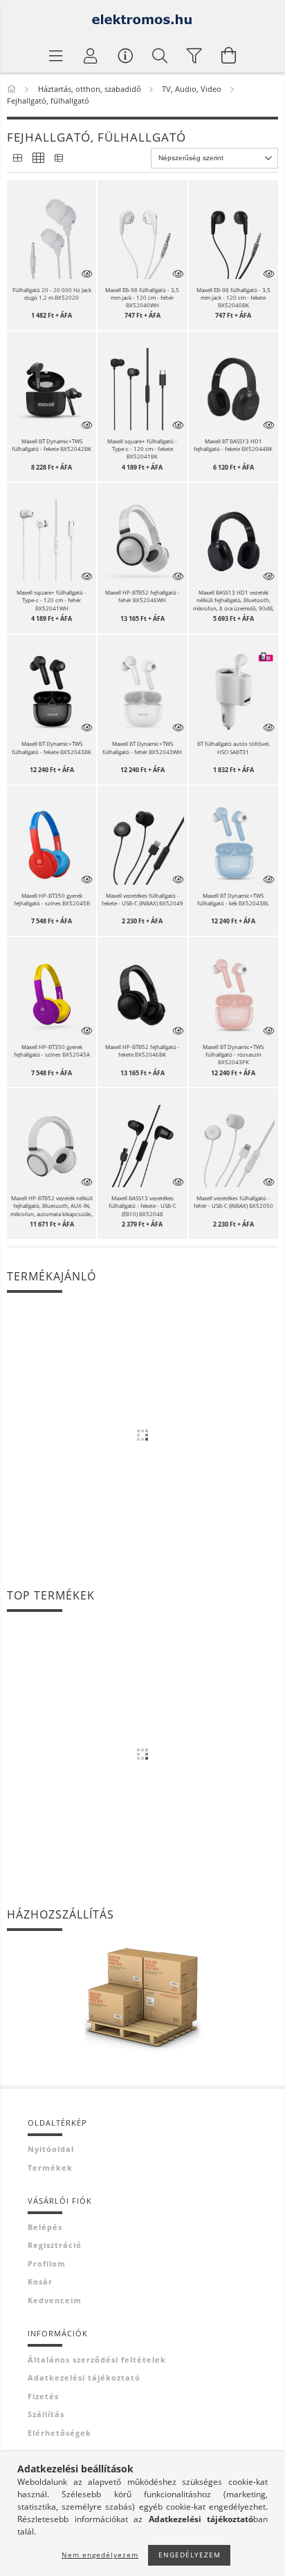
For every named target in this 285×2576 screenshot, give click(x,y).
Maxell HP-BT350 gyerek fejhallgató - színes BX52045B (52, 899)
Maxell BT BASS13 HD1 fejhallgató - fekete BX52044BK (233, 445)
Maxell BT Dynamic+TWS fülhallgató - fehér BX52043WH (142, 747)
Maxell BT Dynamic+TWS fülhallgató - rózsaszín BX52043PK (233, 1054)
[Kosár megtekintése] (229, 55)
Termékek (50, 2168)
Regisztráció (55, 2245)
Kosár (40, 2281)
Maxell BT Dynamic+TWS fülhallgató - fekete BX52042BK (52, 445)
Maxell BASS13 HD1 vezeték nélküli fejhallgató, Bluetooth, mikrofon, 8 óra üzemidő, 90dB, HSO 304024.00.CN (233, 600)
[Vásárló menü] (125, 55)
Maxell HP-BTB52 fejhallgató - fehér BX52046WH (142, 596)
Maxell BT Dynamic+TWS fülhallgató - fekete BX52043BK (52, 747)
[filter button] (194, 55)
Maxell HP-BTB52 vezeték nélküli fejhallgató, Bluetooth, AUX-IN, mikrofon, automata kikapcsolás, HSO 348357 (52, 1206)
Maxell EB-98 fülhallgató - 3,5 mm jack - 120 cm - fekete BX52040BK (233, 297)
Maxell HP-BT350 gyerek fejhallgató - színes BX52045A (52, 1050)
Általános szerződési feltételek (97, 2359)
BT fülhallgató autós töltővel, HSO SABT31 (233, 747)
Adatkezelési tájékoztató (84, 2377)
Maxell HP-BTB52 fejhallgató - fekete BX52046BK (142, 1050)
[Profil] (91, 55)
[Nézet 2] (38, 158)
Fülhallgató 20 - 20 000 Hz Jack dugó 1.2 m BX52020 (52, 294)
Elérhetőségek (59, 2433)
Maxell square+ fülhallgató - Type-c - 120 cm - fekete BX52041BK (142, 449)
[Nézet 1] (17, 158)
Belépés (45, 2227)
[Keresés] (160, 55)
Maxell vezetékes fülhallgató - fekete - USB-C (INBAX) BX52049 (142, 899)
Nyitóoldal (51, 2149)
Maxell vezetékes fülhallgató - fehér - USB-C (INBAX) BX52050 (233, 1202)
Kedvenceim (55, 2300)
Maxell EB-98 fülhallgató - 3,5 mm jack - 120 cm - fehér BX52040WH (142, 297)
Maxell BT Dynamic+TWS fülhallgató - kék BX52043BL (233, 899)
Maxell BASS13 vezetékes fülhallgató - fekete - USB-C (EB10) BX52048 (142, 1205)
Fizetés (43, 2396)
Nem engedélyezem (100, 2555)
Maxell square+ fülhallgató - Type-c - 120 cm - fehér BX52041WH (52, 600)
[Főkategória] (13, 89)
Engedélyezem (190, 2555)
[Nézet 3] (59, 158)
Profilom (47, 2263)
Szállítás (46, 2414)
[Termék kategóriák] (56, 55)
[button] (52, 237)
